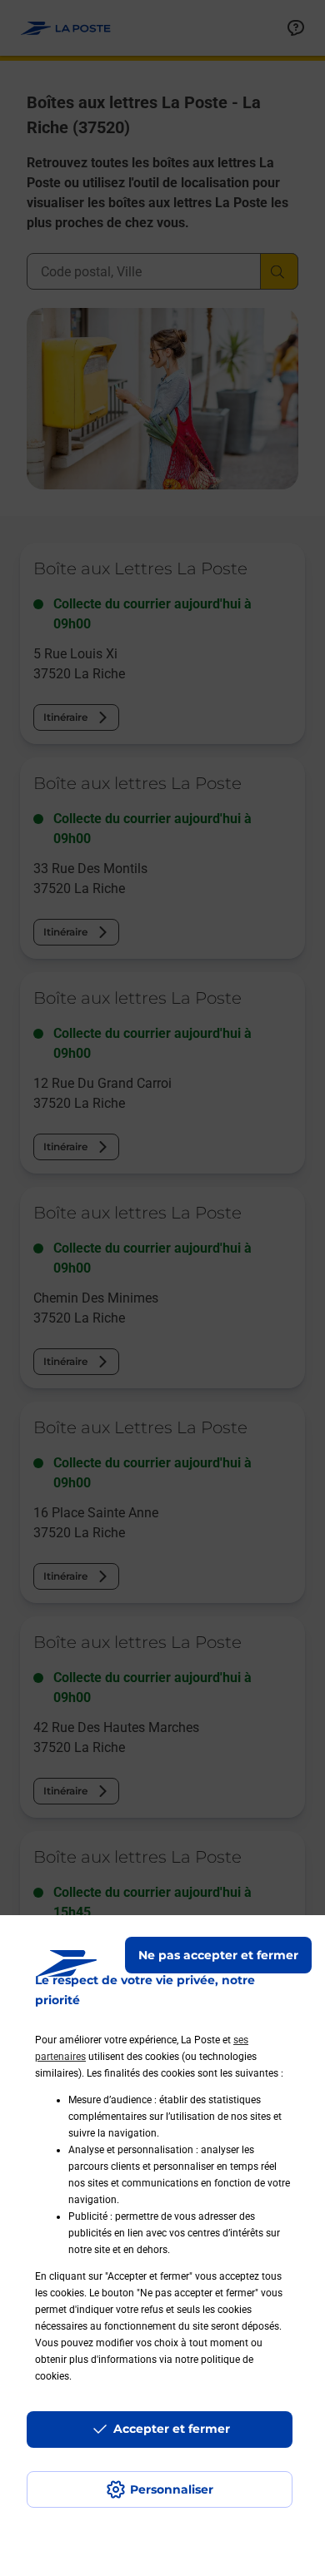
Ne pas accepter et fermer (218, 1955)
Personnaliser (172, 2489)
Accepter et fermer (172, 2429)
